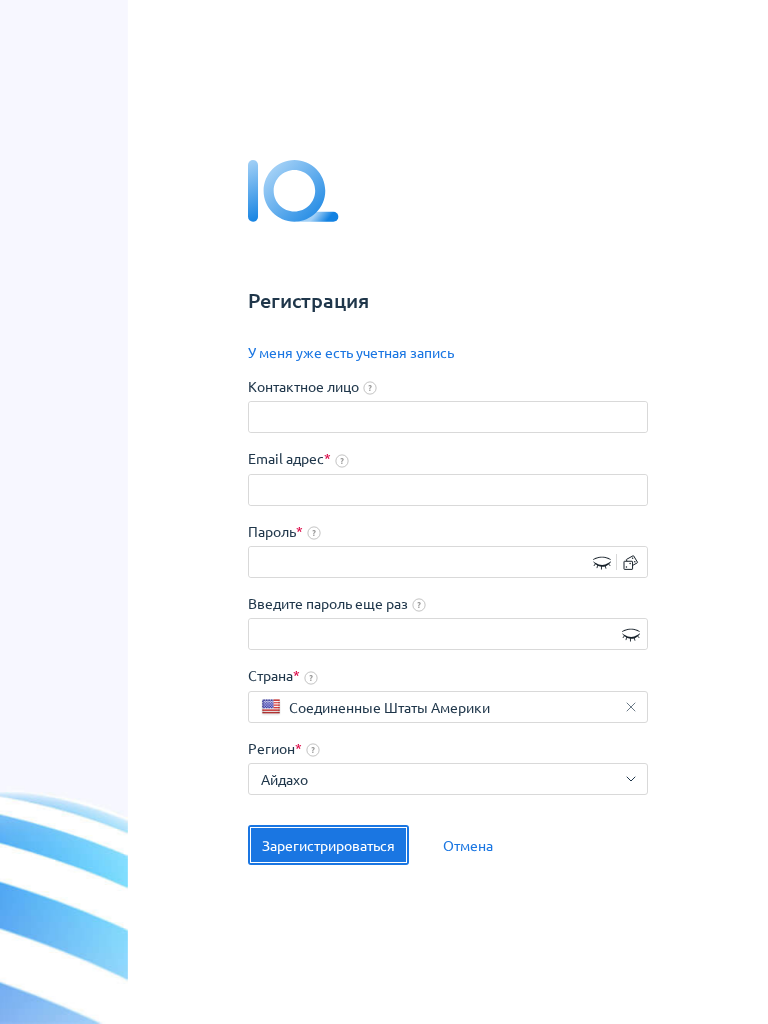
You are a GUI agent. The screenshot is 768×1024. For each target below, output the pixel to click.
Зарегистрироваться (328, 845)
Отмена (468, 845)
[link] (351, 353)
